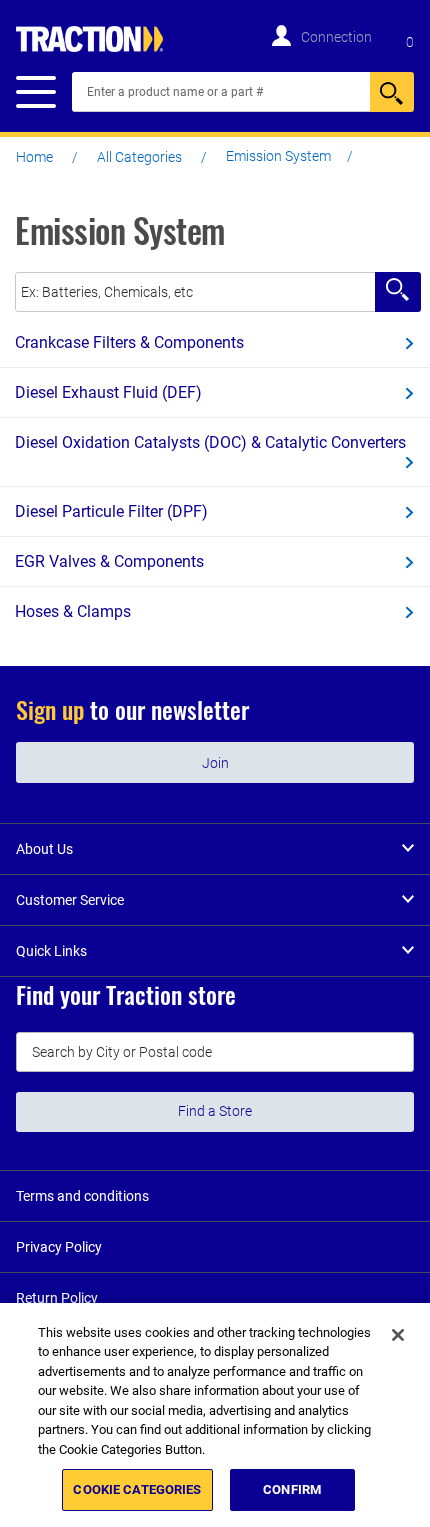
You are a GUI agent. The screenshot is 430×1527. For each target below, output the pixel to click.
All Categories (139, 157)
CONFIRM (292, 1489)
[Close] (398, 1335)
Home (34, 157)
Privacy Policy (59, 1247)
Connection (336, 37)
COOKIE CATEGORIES (137, 1489)
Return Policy (57, 1298)
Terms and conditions (82, 1196)
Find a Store (215, 1111)
